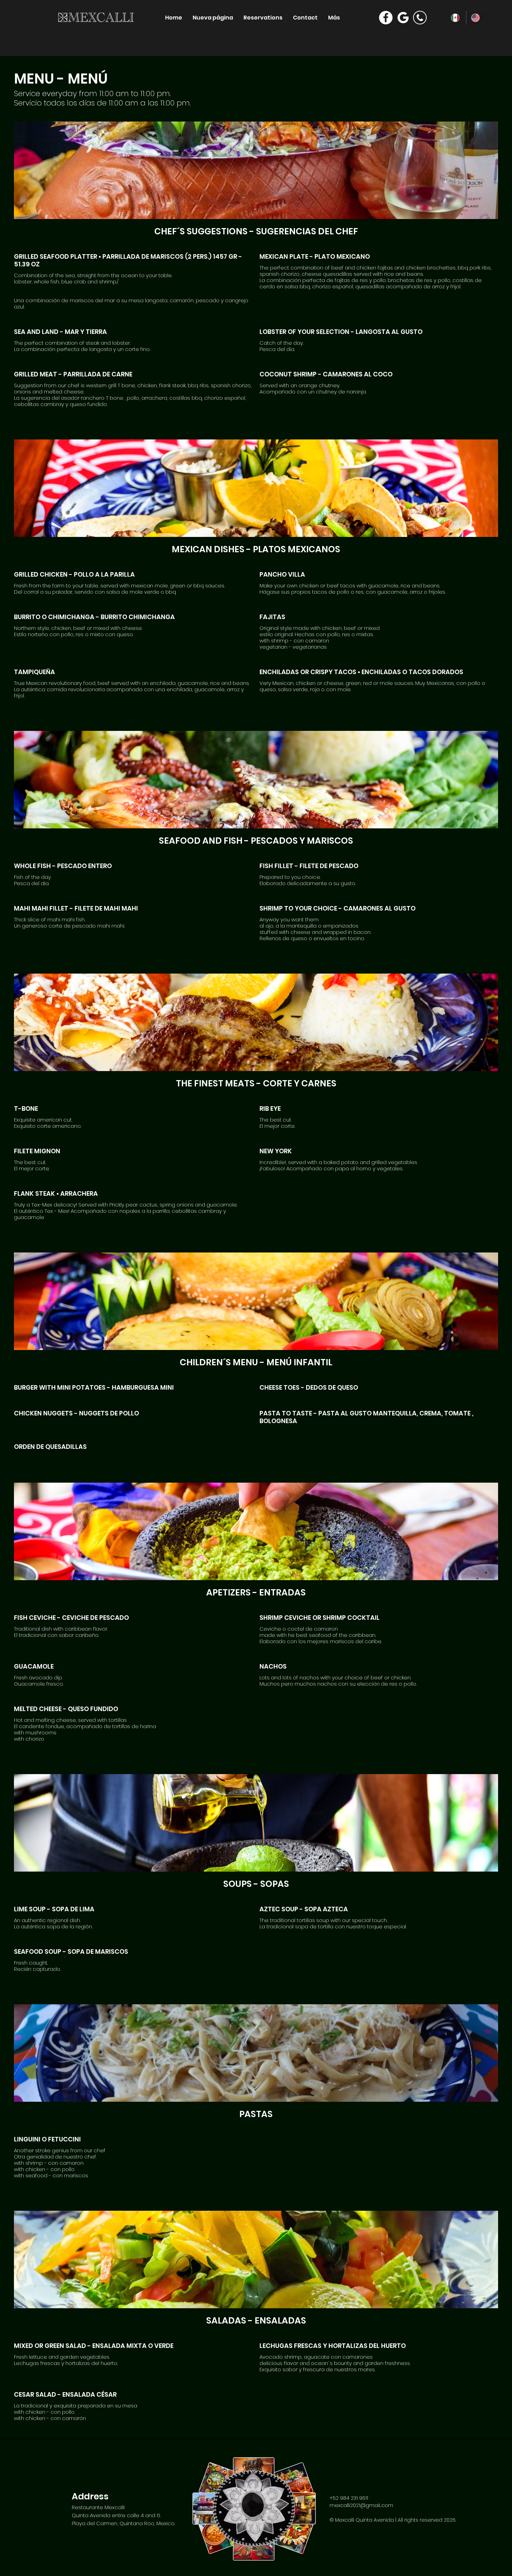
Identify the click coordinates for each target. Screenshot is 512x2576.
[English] (476, 18)
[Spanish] (456, 18)
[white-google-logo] (403, 18)
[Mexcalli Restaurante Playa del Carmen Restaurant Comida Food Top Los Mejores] (386, 18)
